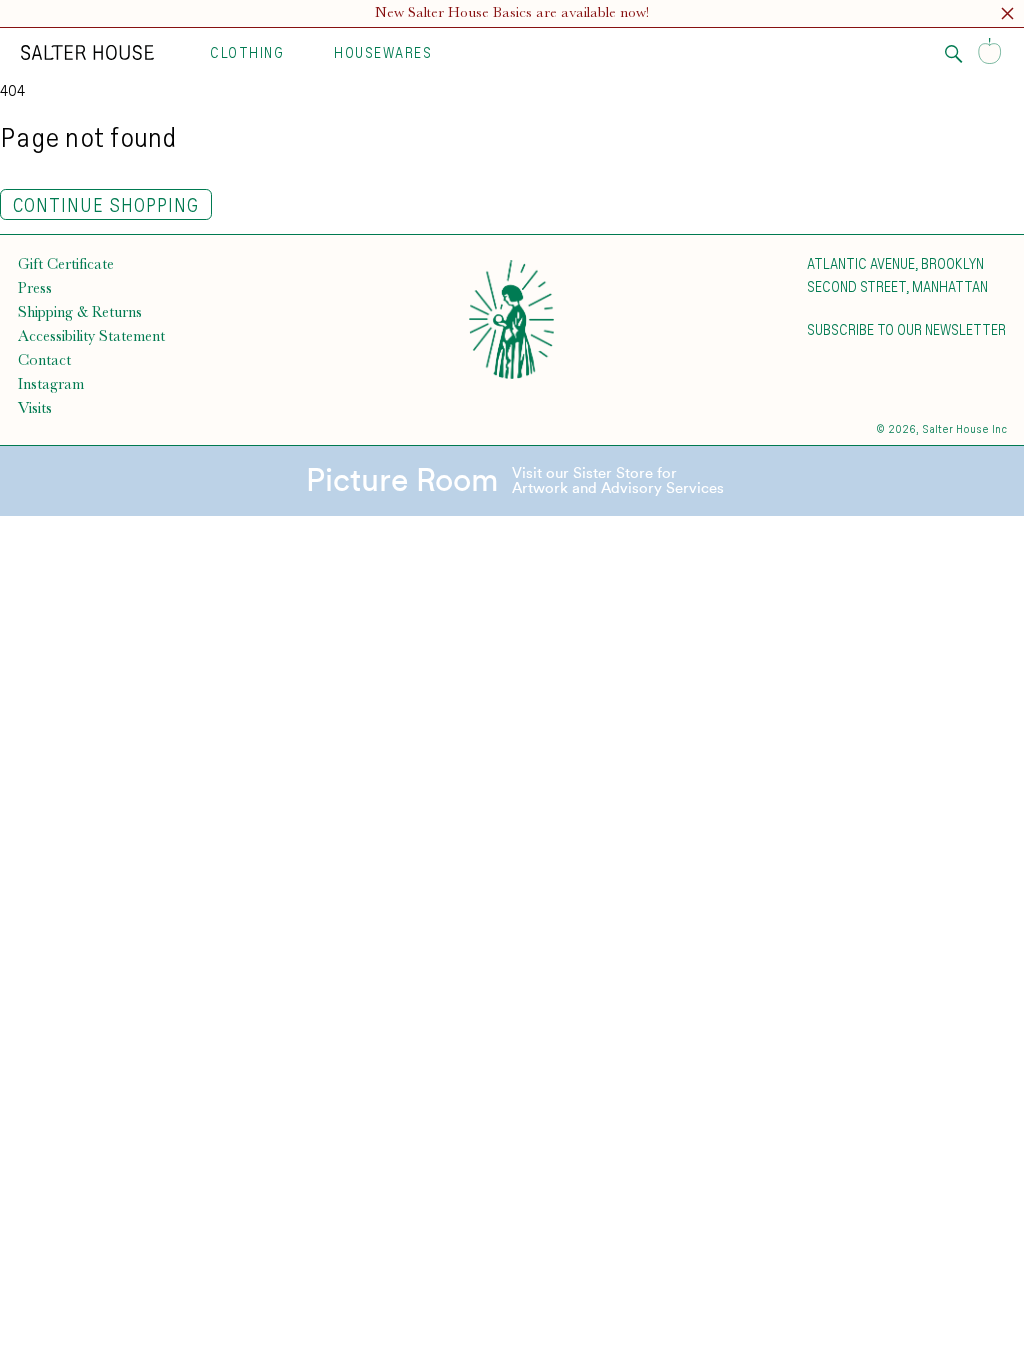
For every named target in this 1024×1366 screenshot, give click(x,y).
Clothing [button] (247, 52)
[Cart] (990, 52)
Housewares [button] (383, 52)
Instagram (51, 384)
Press (35, 288)
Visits (35, 408)
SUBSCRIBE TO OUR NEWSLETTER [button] (906, 329)
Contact (44, 360)
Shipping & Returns (80, 312)
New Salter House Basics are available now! (512, 12)
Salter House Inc (964, 428)
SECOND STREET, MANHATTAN (897, 286)
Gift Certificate (66, 264)
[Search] (954, 54)
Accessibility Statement (91, 336)
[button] (1007, 16)
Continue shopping (106, 204)
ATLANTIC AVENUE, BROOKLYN (895, 263)
